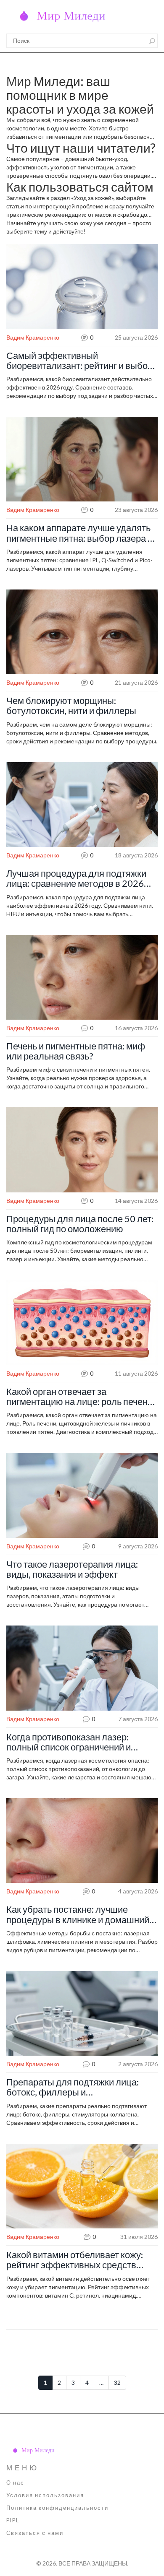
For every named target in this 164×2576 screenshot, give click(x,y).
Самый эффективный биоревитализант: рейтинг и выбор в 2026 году (79, 361)
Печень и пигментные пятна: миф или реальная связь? (76, 1051)
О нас (15, 2483)
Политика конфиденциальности (57, 2508)
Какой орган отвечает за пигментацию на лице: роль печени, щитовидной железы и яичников (81, 1397)
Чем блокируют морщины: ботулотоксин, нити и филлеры (71, 706)
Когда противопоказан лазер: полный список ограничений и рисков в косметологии (69, 1742)
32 (117, 2383)
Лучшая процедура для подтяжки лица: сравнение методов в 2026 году (76, 878)
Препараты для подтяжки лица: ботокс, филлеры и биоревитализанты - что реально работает (75, 2087)
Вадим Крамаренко (33, 337)
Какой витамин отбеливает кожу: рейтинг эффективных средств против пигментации (75, 2260)
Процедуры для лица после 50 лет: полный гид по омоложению (80, 1224)
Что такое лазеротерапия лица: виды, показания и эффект (72, 1569)
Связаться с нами (35, 2533)
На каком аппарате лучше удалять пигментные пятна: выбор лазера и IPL (79, 533)
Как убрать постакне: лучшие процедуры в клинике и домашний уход (78, 1914)
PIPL (13, 2520)
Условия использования (45, 2495)
